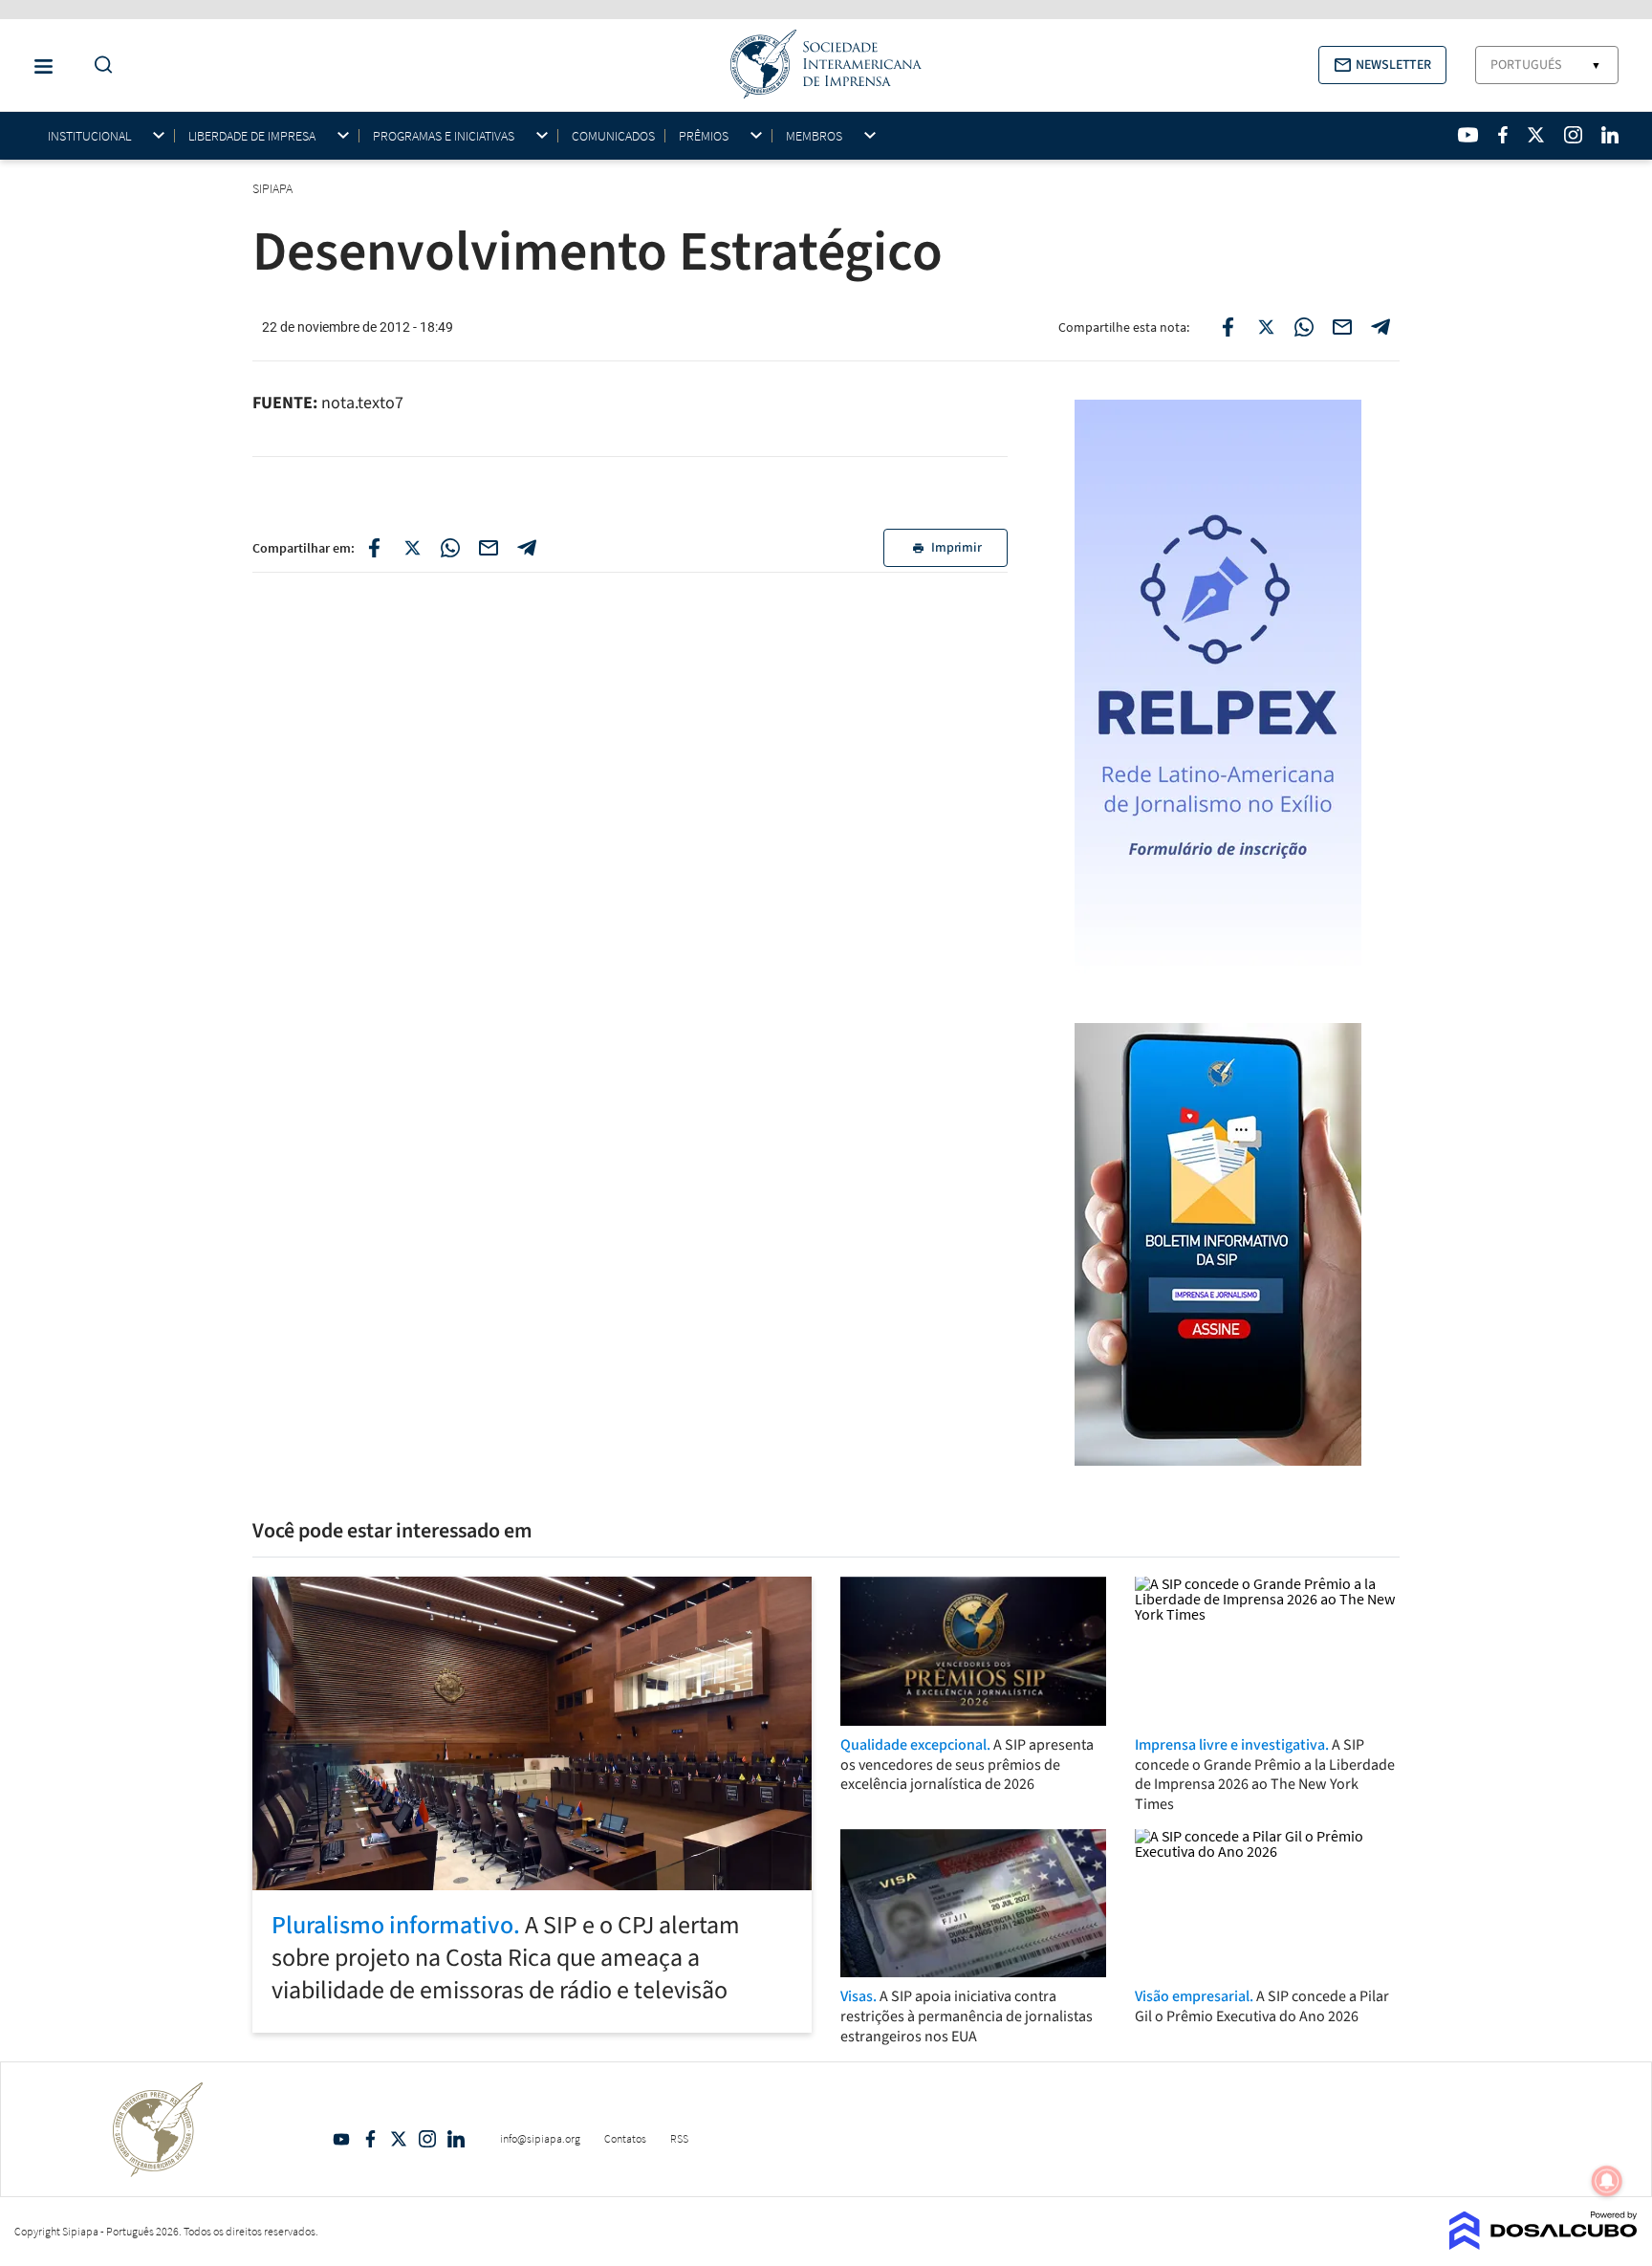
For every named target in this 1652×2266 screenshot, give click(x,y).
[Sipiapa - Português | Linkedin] (1610, 135)
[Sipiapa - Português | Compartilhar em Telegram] (1380, 327)
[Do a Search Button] (98, 65)
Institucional (89, 136)
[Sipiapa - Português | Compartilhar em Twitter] (1266, 327)
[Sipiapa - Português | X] (1536, 135)
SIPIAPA (274, 188)
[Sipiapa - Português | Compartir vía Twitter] (412, 548)
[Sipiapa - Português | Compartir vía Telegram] (527, 548)
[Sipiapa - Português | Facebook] (1503, 135)
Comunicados (613, 136)
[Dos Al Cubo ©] (1543, 2244)
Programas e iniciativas (444, 136)
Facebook (370, 2139)
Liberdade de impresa (252, 136)
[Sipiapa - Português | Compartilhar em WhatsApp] (1304, 327)
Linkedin (456, 2139)
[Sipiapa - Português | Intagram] (1573, 135)
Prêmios (704, 136)
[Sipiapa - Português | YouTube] (1468, 135)
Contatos (625, 2138)
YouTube (341, 2139)
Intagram (427, 2139)
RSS (679, 2138)
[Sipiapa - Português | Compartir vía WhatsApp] (450, 548)
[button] (1382, 65)
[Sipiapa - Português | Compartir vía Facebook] (374, 548)
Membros (814, 136)
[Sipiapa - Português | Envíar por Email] (1342, 327)
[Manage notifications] (1607, 2181)
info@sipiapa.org (540, 2138)
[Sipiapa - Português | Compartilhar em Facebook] (1228, 327)
